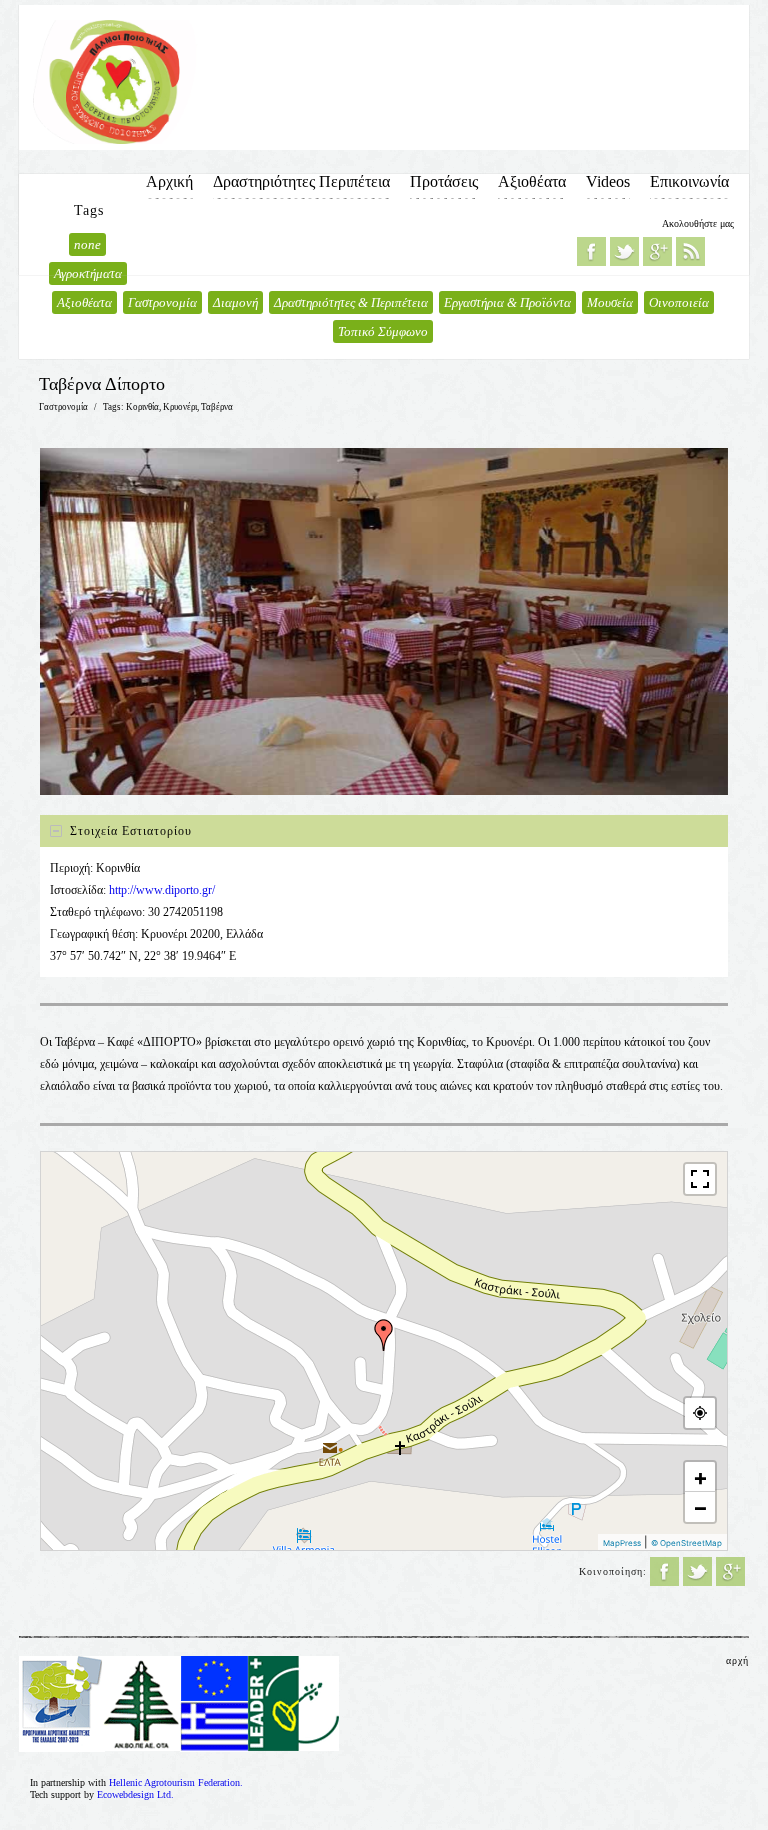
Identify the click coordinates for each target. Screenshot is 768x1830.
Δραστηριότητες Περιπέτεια (301, 181)
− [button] (700, 1507)
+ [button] (700, 1477)
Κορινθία (142, 407)
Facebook (591, 251)
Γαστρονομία (162, 302)
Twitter (624, 251)
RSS (690, 251)
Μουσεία (610, 302)
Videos (608, 181)
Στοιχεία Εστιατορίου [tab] (131, 831)
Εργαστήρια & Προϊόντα (507, 302)
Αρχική (169, 181)
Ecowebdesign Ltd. (135, 1794)
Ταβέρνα (217, 407)
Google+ (657, 251)
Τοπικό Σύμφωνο (383, 331)
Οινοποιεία (679, 302)
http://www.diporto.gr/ (162, 890)
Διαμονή (235, 302)
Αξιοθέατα (532, 181)
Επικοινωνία (689, 181)
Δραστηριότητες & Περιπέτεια (351, 302)
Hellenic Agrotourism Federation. (176, 1782)
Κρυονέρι (180, 407)
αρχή (737, 1660)
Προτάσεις (444, 181)
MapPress (622, 1543)
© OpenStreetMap (686, 1543)
